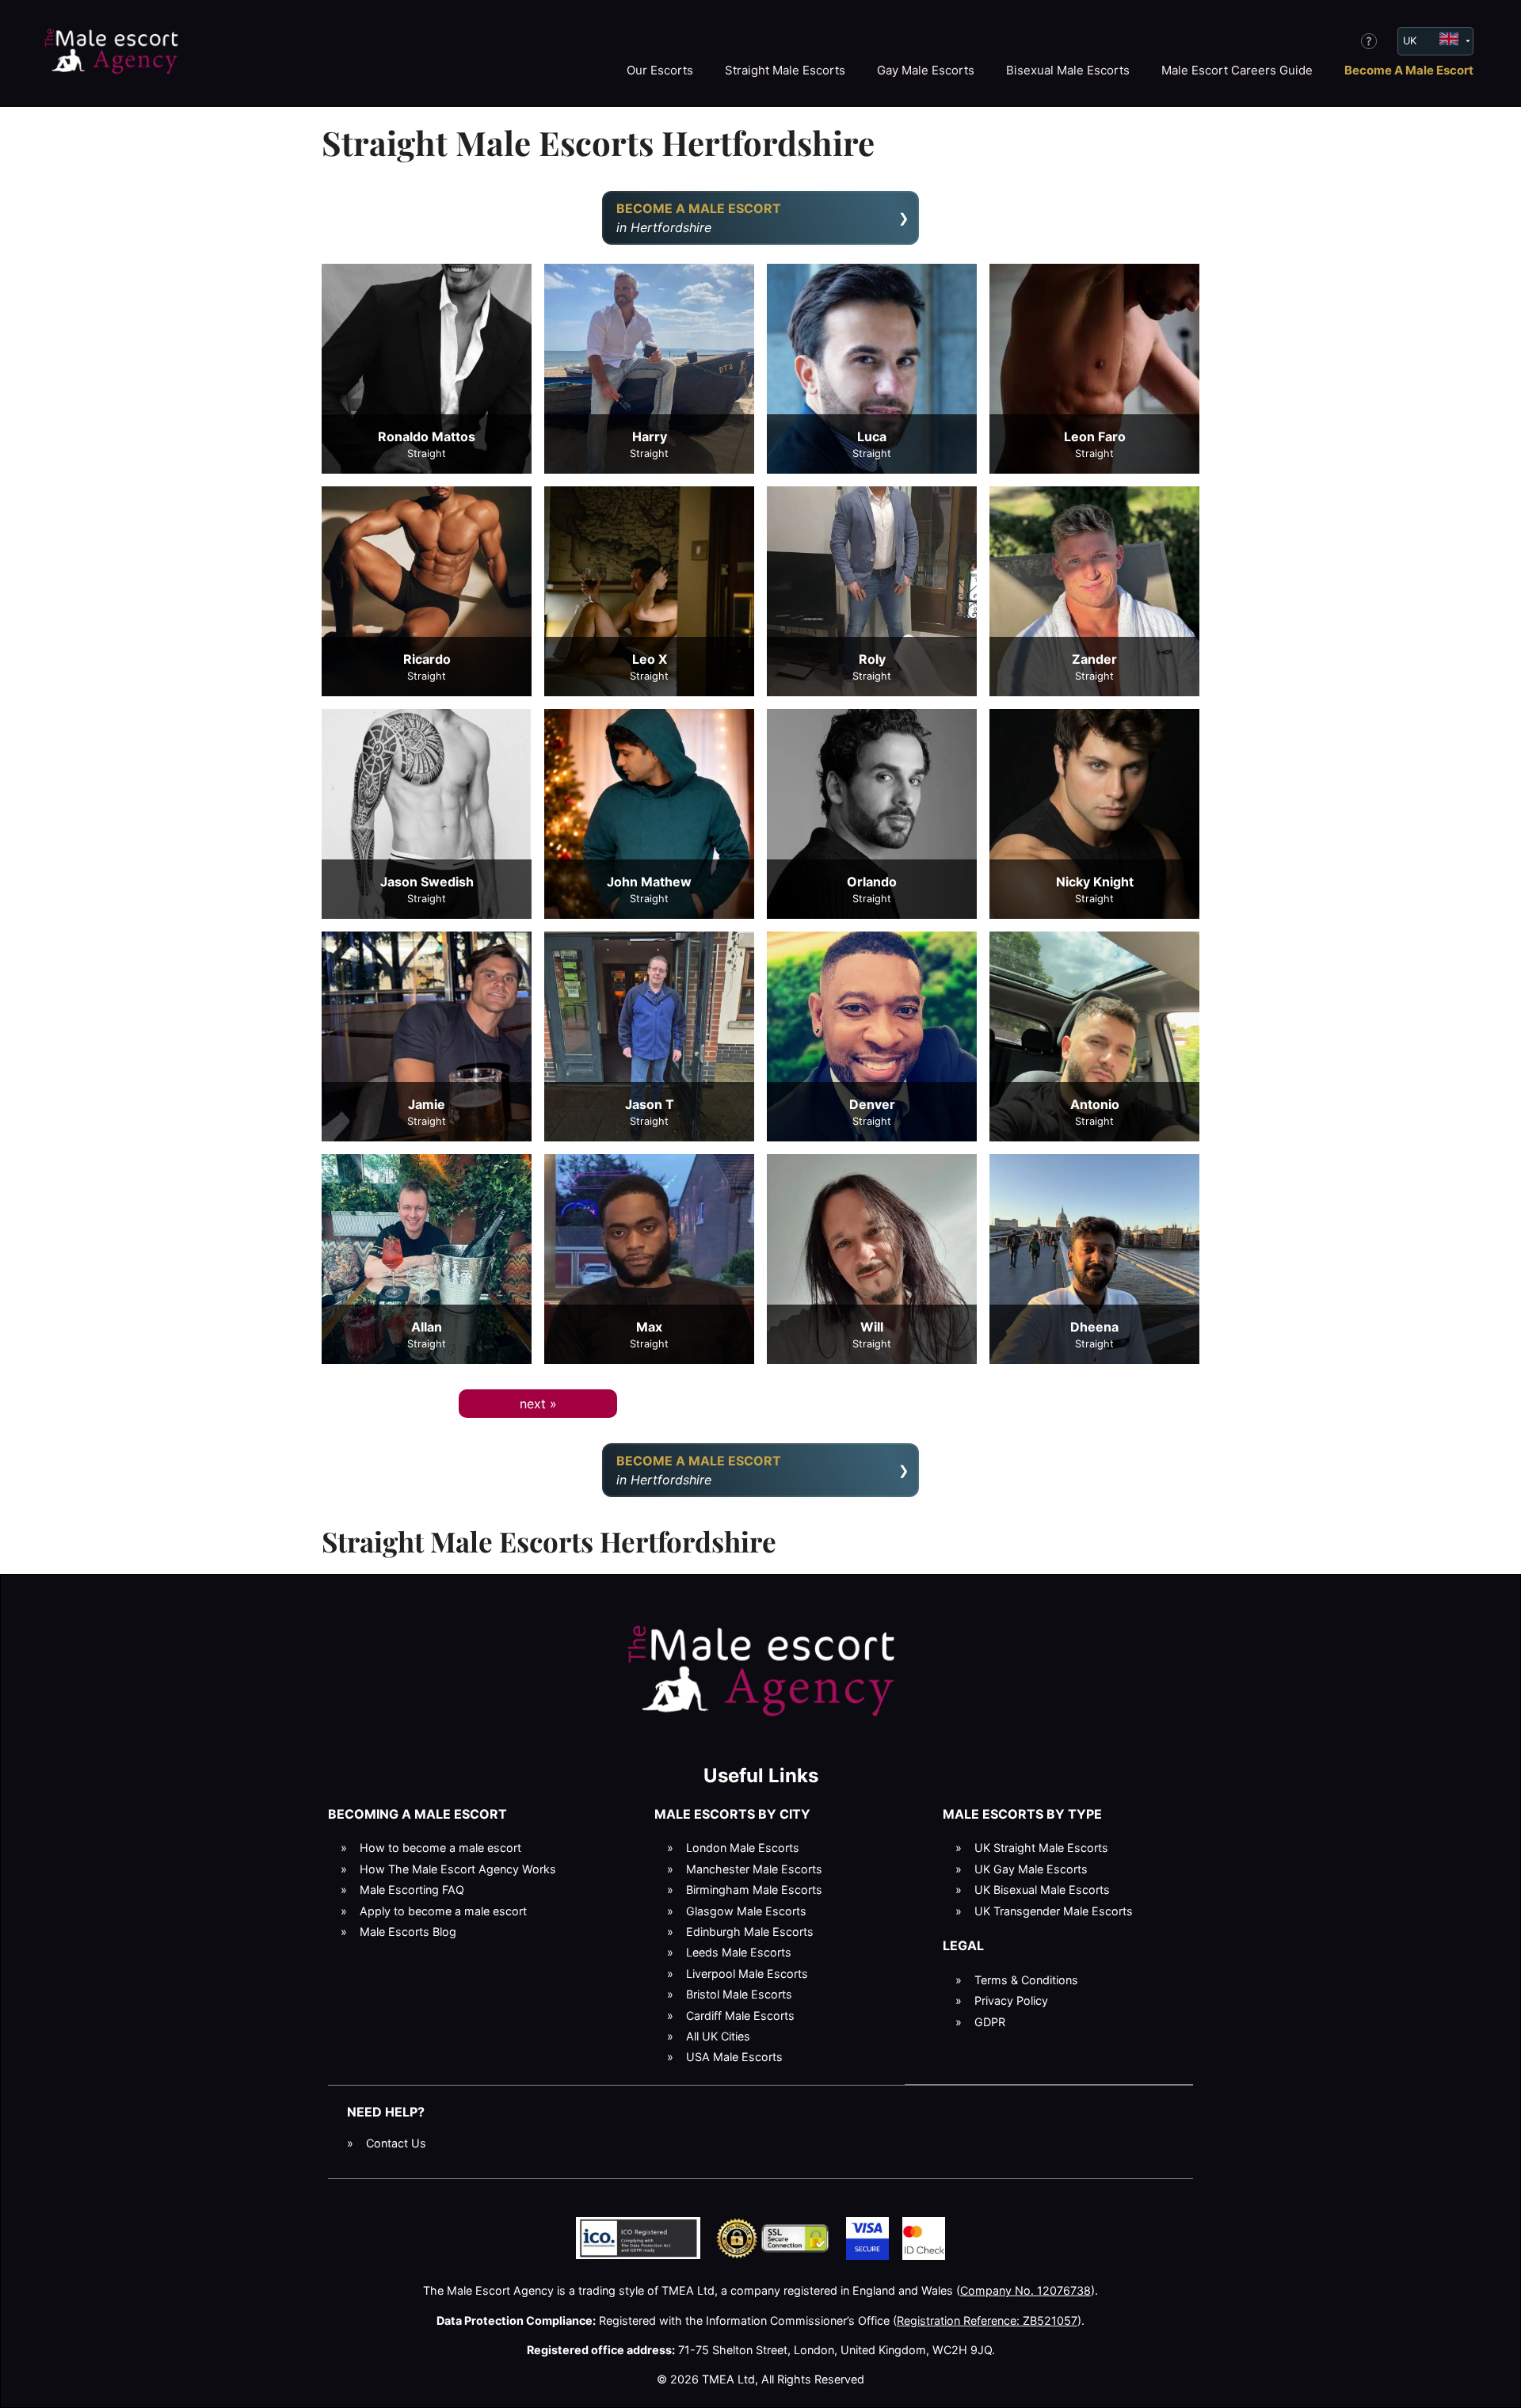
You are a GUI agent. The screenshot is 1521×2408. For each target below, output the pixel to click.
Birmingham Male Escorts (754, 1890)
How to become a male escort (440, 1848)
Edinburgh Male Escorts (750, 1932)
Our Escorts (660, 70)
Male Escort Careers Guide (1237, 70)
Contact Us (396, 2143)
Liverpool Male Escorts (747, 1974)
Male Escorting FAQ (412, 1890)
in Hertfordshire (699, 218)
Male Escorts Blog (408, 1932)
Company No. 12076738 (1025, 2290)
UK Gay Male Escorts (1031, 1869)
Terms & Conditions (1026, 1980)
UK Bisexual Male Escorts (1042, 1890)
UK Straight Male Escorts (1041, 1848)
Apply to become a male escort (443, 1911)
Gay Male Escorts (926, 70)
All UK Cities (718, 2036)
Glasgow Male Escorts (746, 1911)
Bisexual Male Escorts (1068, 70)
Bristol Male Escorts (739, 1994)
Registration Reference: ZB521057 (987, 2320)
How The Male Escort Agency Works (458, 1869)
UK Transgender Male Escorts (1054, 1911)
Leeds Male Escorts (739, 1952)
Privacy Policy (1011, 2000)
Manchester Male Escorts (754, 1869)
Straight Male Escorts (785, 70)
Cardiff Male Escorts (740, 2016)
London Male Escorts (743, 1848)
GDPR (990, 2022)
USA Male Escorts (734, 2057)
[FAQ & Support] (1369, 41)
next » (538, 1404)
